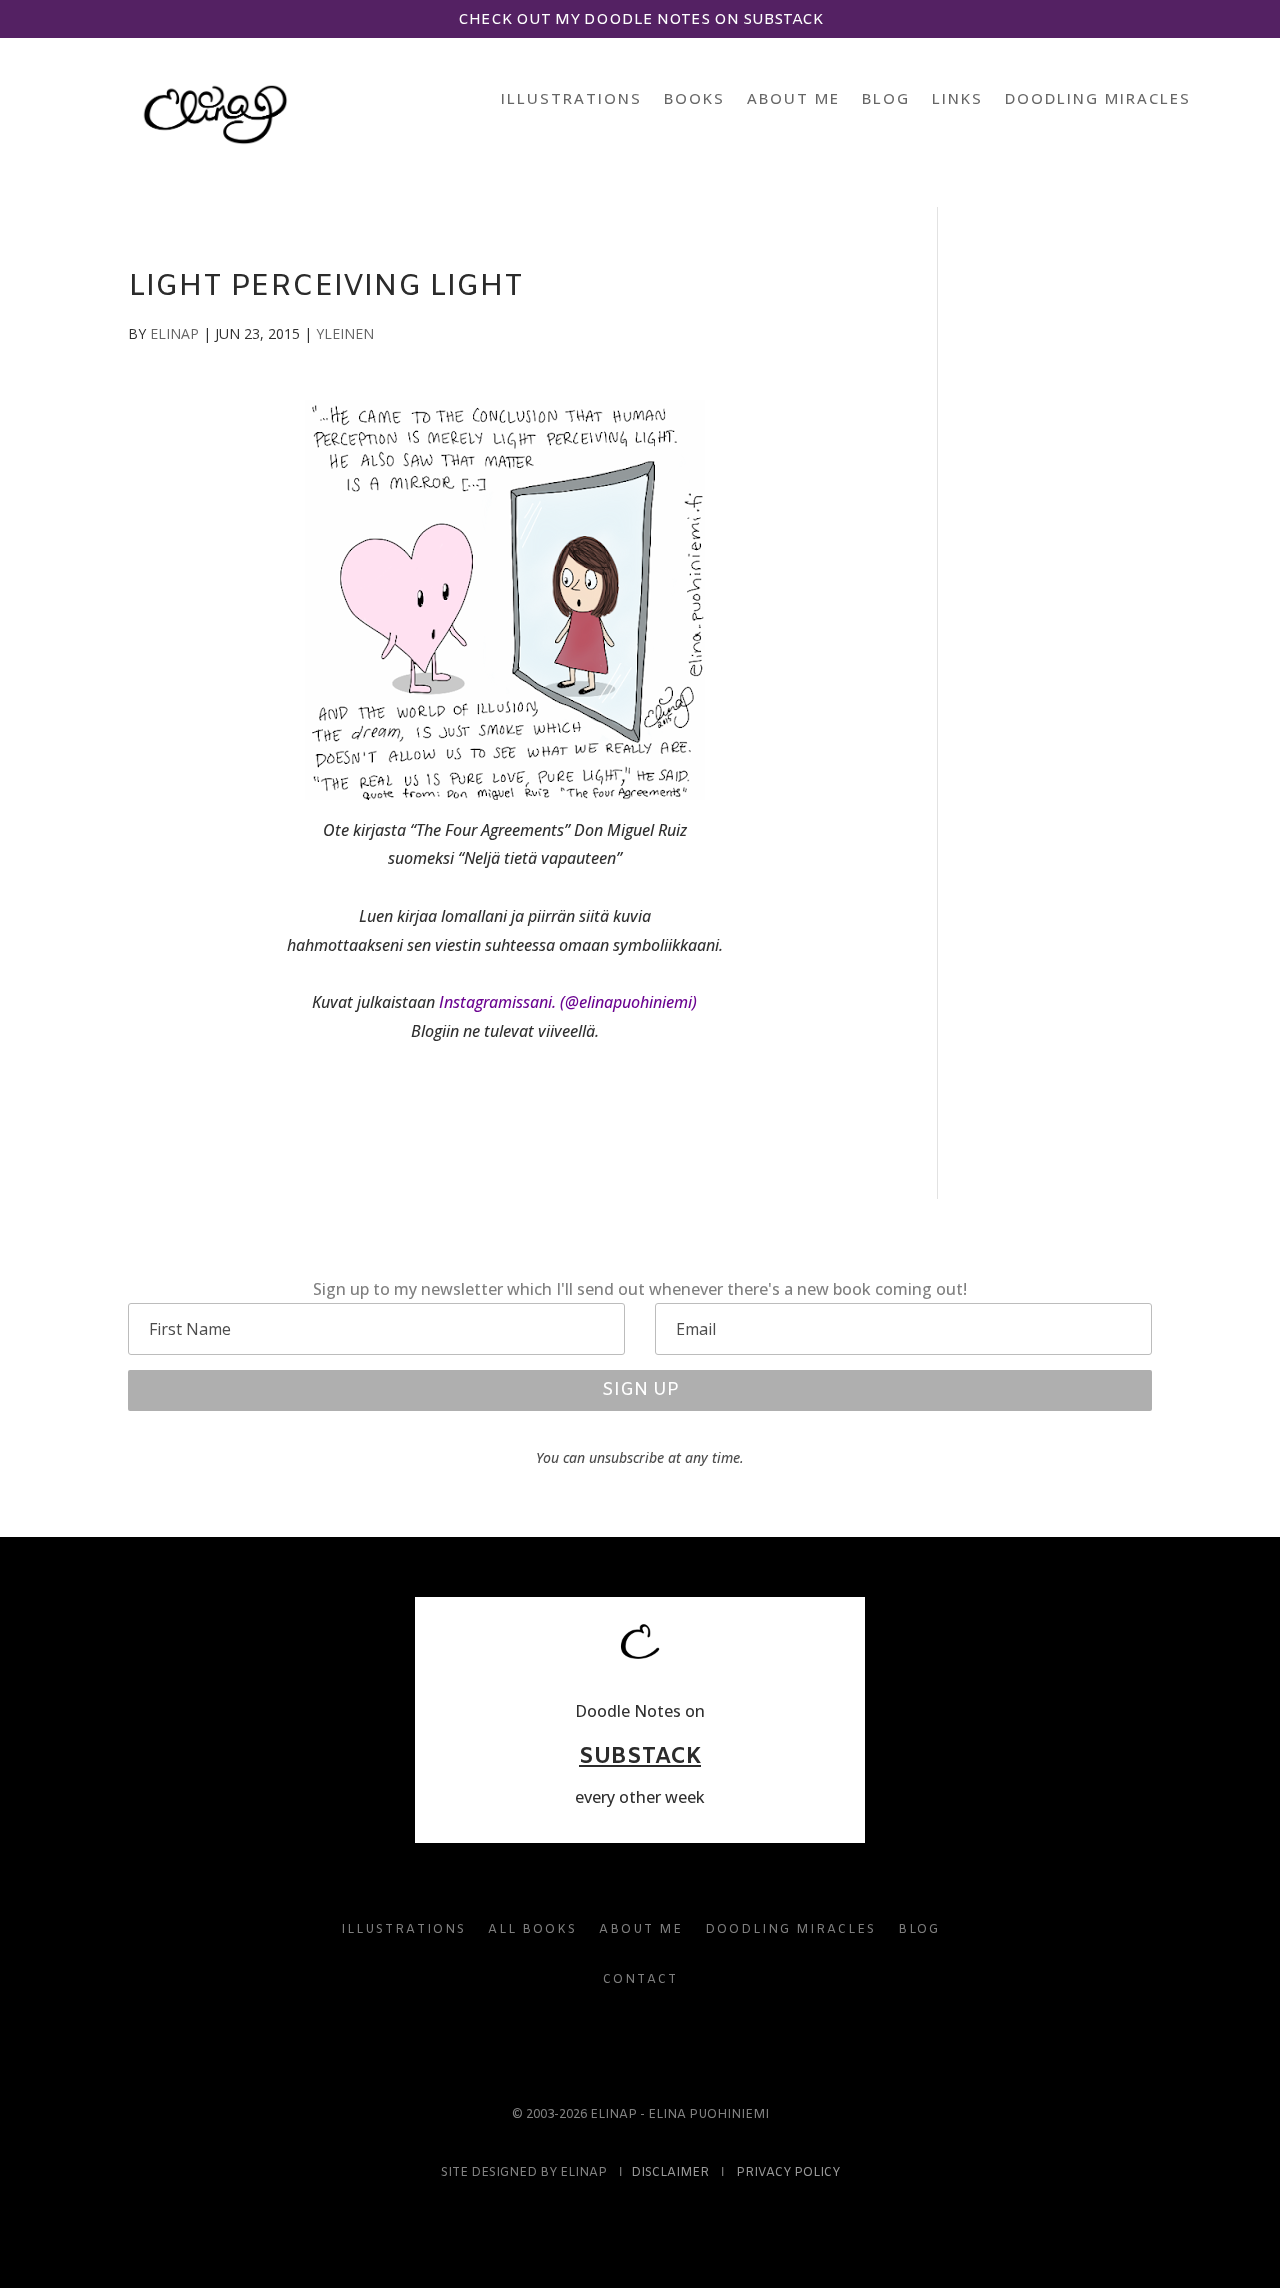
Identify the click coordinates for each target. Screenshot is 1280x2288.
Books (694, 99)
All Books (532, 1930)
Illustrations (571, 99)
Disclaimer (670, 2173)
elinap (174, 333)
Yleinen (345, 333)
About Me (793, 99)
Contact (640, 1980)
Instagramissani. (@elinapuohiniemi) (568, 1002)
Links (957, 99)
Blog (886, 99)
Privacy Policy (788, 2173)
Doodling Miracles (1098, 99)
